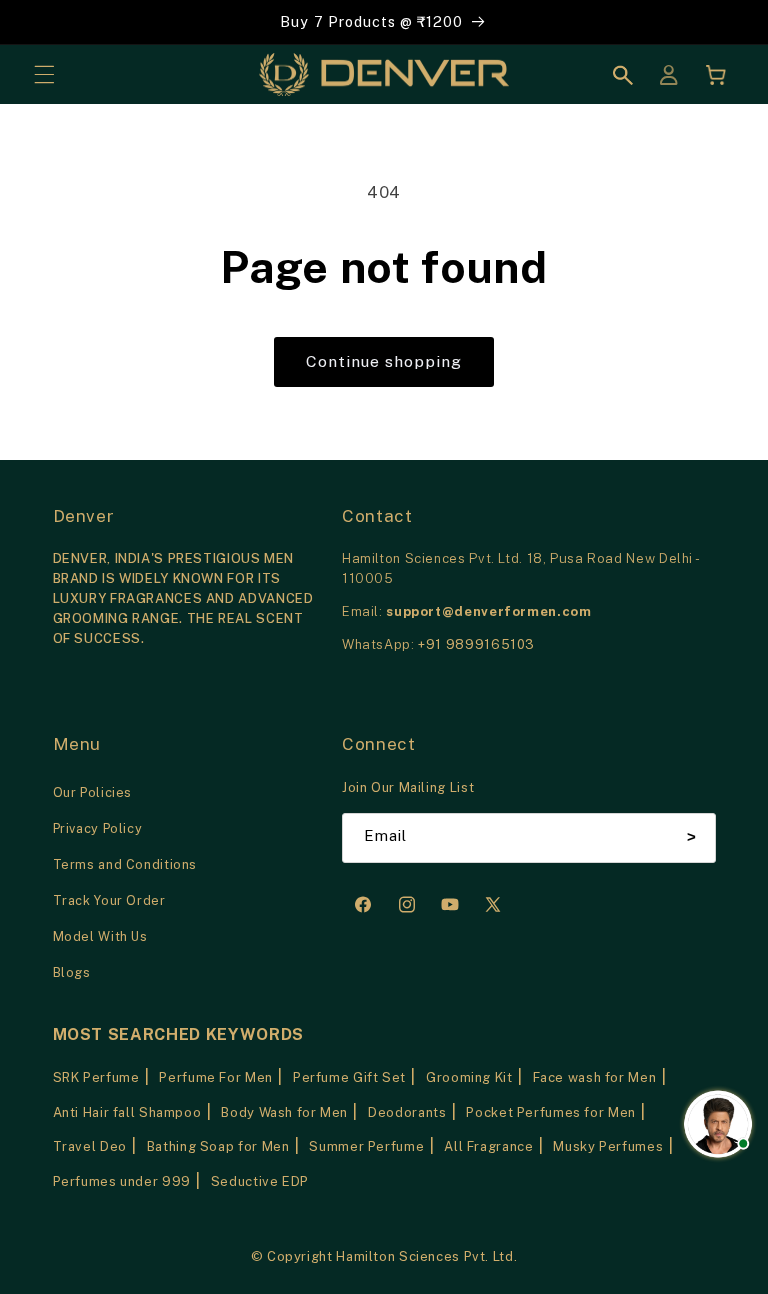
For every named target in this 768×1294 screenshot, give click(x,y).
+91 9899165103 (476, 644)
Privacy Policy (98, 828)
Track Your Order (109, 900)
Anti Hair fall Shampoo (127, 1112)
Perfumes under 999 (122, 1181)
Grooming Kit (469, 1077)
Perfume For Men (215, 1077)
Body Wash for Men (284, 1112)
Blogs (72, 972)
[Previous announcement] (40, 22)
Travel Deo (90, 1146)
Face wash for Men (595, 1077)
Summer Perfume (366, 1146)
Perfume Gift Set (349, 1077)
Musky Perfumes (608, 1146)
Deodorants (407, 1112)
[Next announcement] (728, 22)
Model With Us (100, 936)
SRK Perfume (96, 1077)
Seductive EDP (260, 1181)
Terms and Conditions (125, 864)
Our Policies (93, 792)
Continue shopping (384, 361)
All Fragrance (488, 1146)
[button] (44, 75)
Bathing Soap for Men (218, 1146)
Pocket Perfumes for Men (551, 1112)
